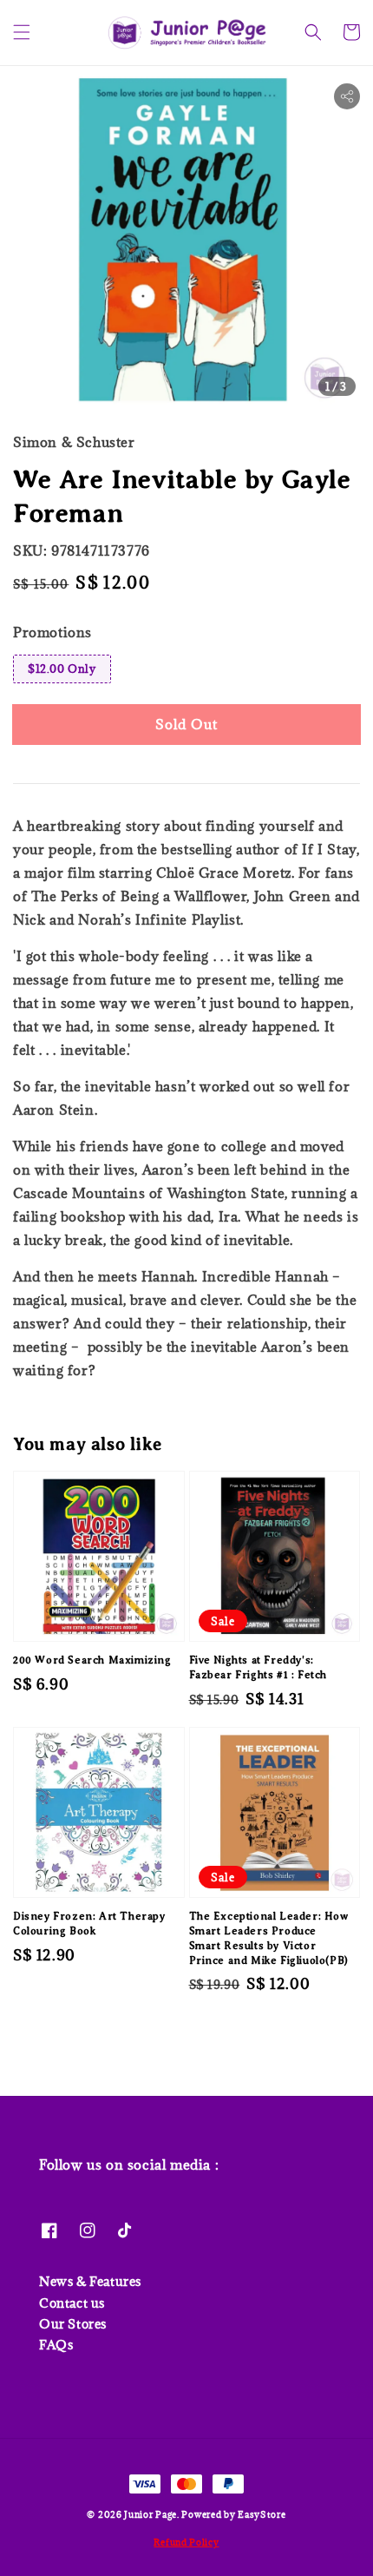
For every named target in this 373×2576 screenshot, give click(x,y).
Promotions (52, 632)
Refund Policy (186, 2542)
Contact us (72, 2303)
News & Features (90, 2281)
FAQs (56, 2345)
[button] (22, 32)
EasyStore (262, 2514)
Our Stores (73, 2324)
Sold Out (186, 724)
